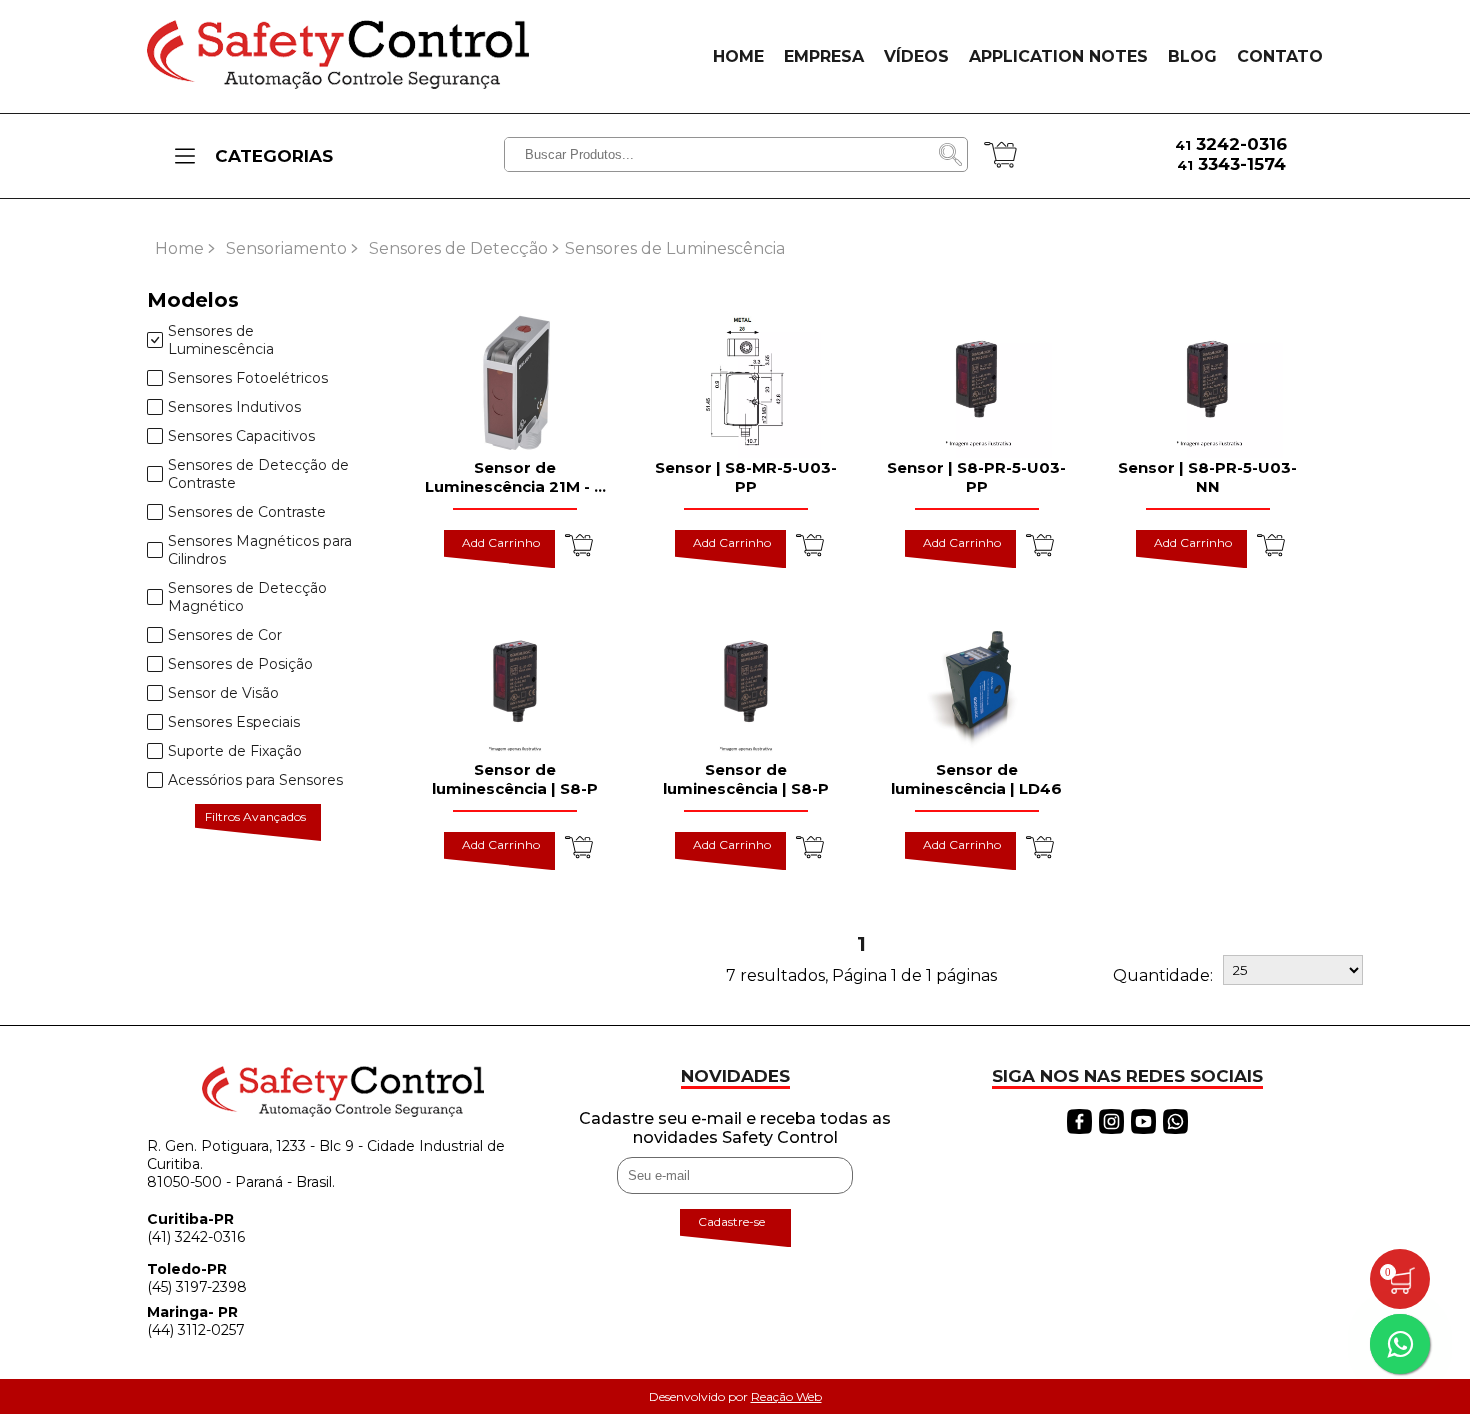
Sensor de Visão (223, 693)
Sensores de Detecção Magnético (247, 597)
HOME (738, 56)
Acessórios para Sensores (255, 780)
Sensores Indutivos (234, 407)
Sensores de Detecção (458, 248)
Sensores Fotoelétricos (248, 378)
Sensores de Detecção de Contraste (258, 474)
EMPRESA (824, 56)
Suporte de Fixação (235, 751)
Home (179, 248)
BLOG (1192, 56)
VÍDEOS (916, 56)
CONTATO (1280, 56)
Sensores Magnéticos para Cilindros (260, 550)
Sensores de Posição (240, 664)
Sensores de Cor (225, 635)
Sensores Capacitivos (241, 436)
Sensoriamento (286, 248)
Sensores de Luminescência (221, 340)
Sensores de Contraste (247, 512)
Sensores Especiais (234, 722)
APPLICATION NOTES (1058, 56)
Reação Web (786, 1396)
